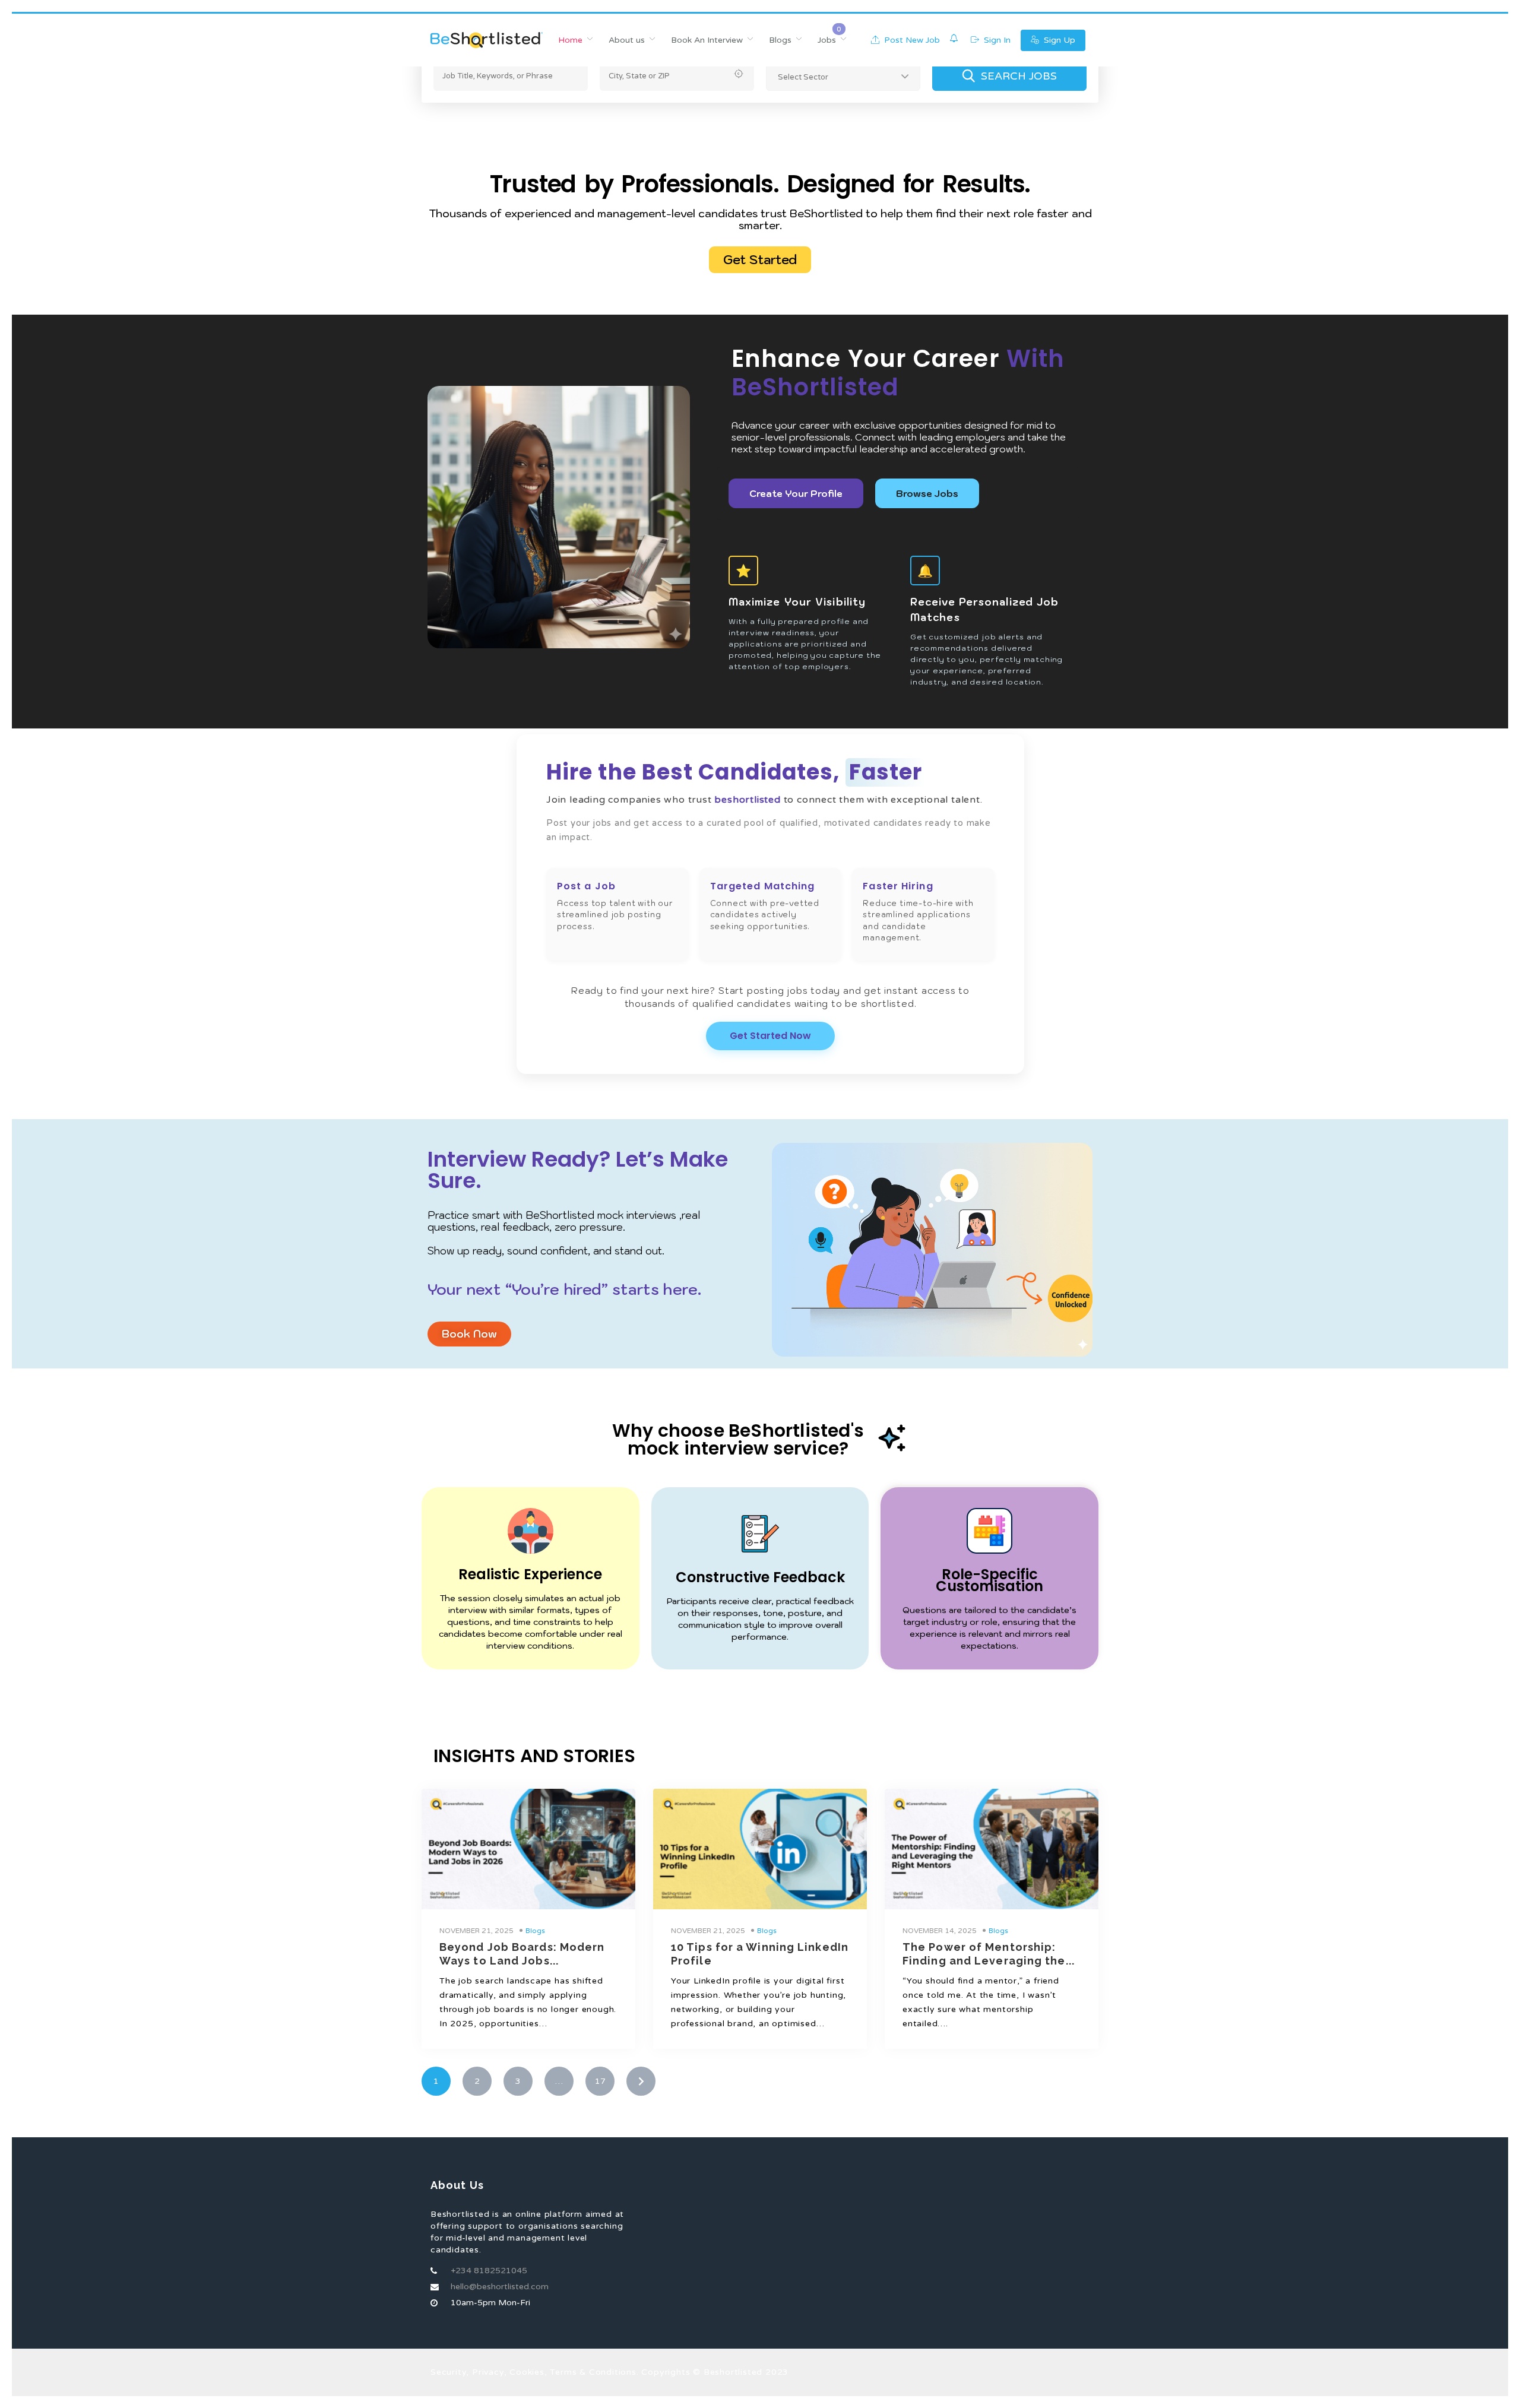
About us (627, 40)
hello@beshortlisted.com (500, 2287)
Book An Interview (707, 40)
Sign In (996, 40)
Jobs (827, 40)
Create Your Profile (796, 493)
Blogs (780, 40)
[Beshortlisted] (487, 40)
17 (600, 2081)
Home (570, 40)
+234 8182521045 (489, 2271)
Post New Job (911, 40)
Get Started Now (770, 1036)
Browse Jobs (927, 493)
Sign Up (1058, 40)
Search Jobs (1019, 76)
